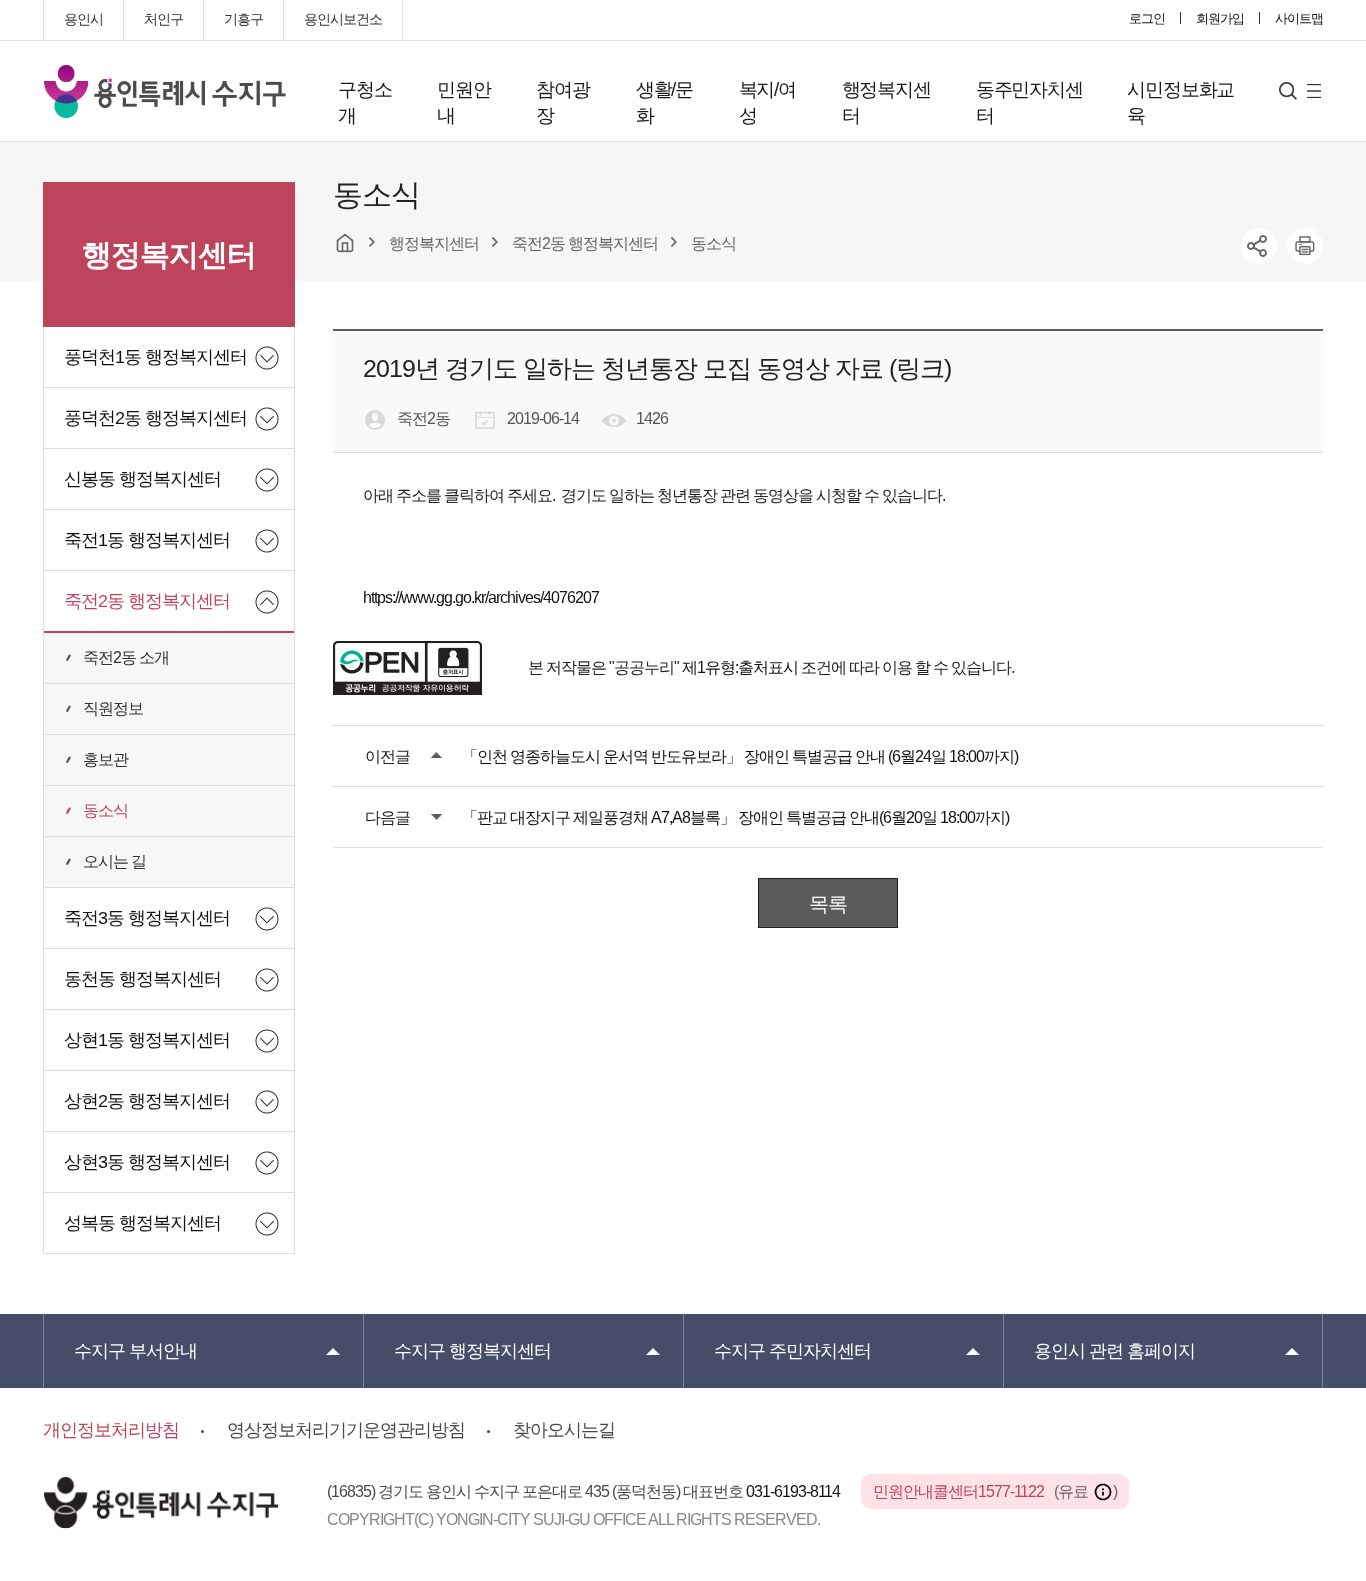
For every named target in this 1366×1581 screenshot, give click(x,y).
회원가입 (1220, 18)
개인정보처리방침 (111, 1430)
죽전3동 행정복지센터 (147, 918)
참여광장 (562, 102)
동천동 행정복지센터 (142, 979)
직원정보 (113, 708)
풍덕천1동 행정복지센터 (155, 357)
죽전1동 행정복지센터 (147, 540)
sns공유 (1259, 246)
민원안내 (463, 102)
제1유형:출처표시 (740, 667)
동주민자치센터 (1029, 102)
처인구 (163, 19)
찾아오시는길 (564, 1430)
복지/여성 (767, 102)
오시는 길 (114, 861)
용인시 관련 (1114, 1351)
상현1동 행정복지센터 (147, 1040)
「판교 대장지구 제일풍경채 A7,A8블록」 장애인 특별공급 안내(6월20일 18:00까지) (735, 817)
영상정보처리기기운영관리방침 (346, 1430)
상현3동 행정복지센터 (147, 1162)
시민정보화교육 (1180, 102)
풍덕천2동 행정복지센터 (155, 418)
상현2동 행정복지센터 (147, 1101)
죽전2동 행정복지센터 (147, 601)
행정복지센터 (886, 102)
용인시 (83, 19)
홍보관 (105, 759)
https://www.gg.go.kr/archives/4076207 (481, 597)
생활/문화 (664, 102)
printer (1305, 246)
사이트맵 (1299, 18)
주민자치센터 (792, 1351)
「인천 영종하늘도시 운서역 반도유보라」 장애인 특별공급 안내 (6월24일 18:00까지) (740, 756)
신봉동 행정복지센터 (142, 479)
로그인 (1147, 18)
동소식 (105, 810)
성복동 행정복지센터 (142, 1223)
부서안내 (135, 1351)
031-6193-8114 (794, 1491)
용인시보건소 (343, 19)
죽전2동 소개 (126, 657)
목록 (828, 904)
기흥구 (243, 19)
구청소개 (364, 102)
